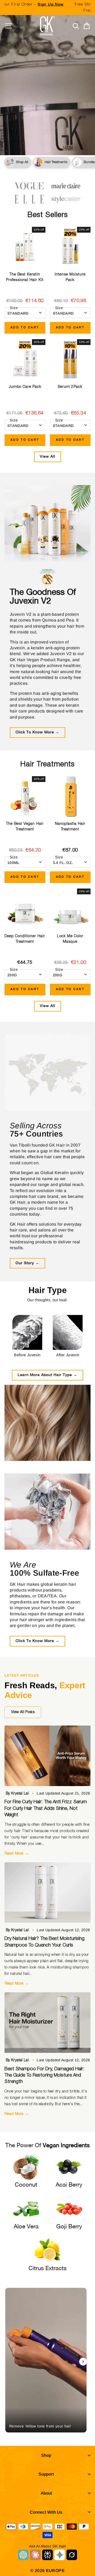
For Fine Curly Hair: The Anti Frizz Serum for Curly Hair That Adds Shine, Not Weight (46, 1808)
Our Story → (27, 1263)
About (46, 2493)
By (18, 1793)
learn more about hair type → (47, 1375)
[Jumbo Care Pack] (25, 360)
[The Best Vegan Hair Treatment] (25, 797)
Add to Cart (25, 328)
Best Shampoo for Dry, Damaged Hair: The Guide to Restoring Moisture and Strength (44, 2075)
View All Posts (23, 1712)
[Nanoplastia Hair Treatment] (70, 797)
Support (46, 2474)
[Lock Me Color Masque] (70, 909)
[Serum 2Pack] (70, 360)
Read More (17, 1853)
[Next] (83, 2362)
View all (47, 457)
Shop (46, 2455)
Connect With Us (46, 2512)
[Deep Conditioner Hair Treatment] (25, 909)
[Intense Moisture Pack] (70, 247)
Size (14, 308)
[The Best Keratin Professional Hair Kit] (25, 247)
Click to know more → (37, 732)
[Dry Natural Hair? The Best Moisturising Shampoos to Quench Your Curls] (47, 1892)
